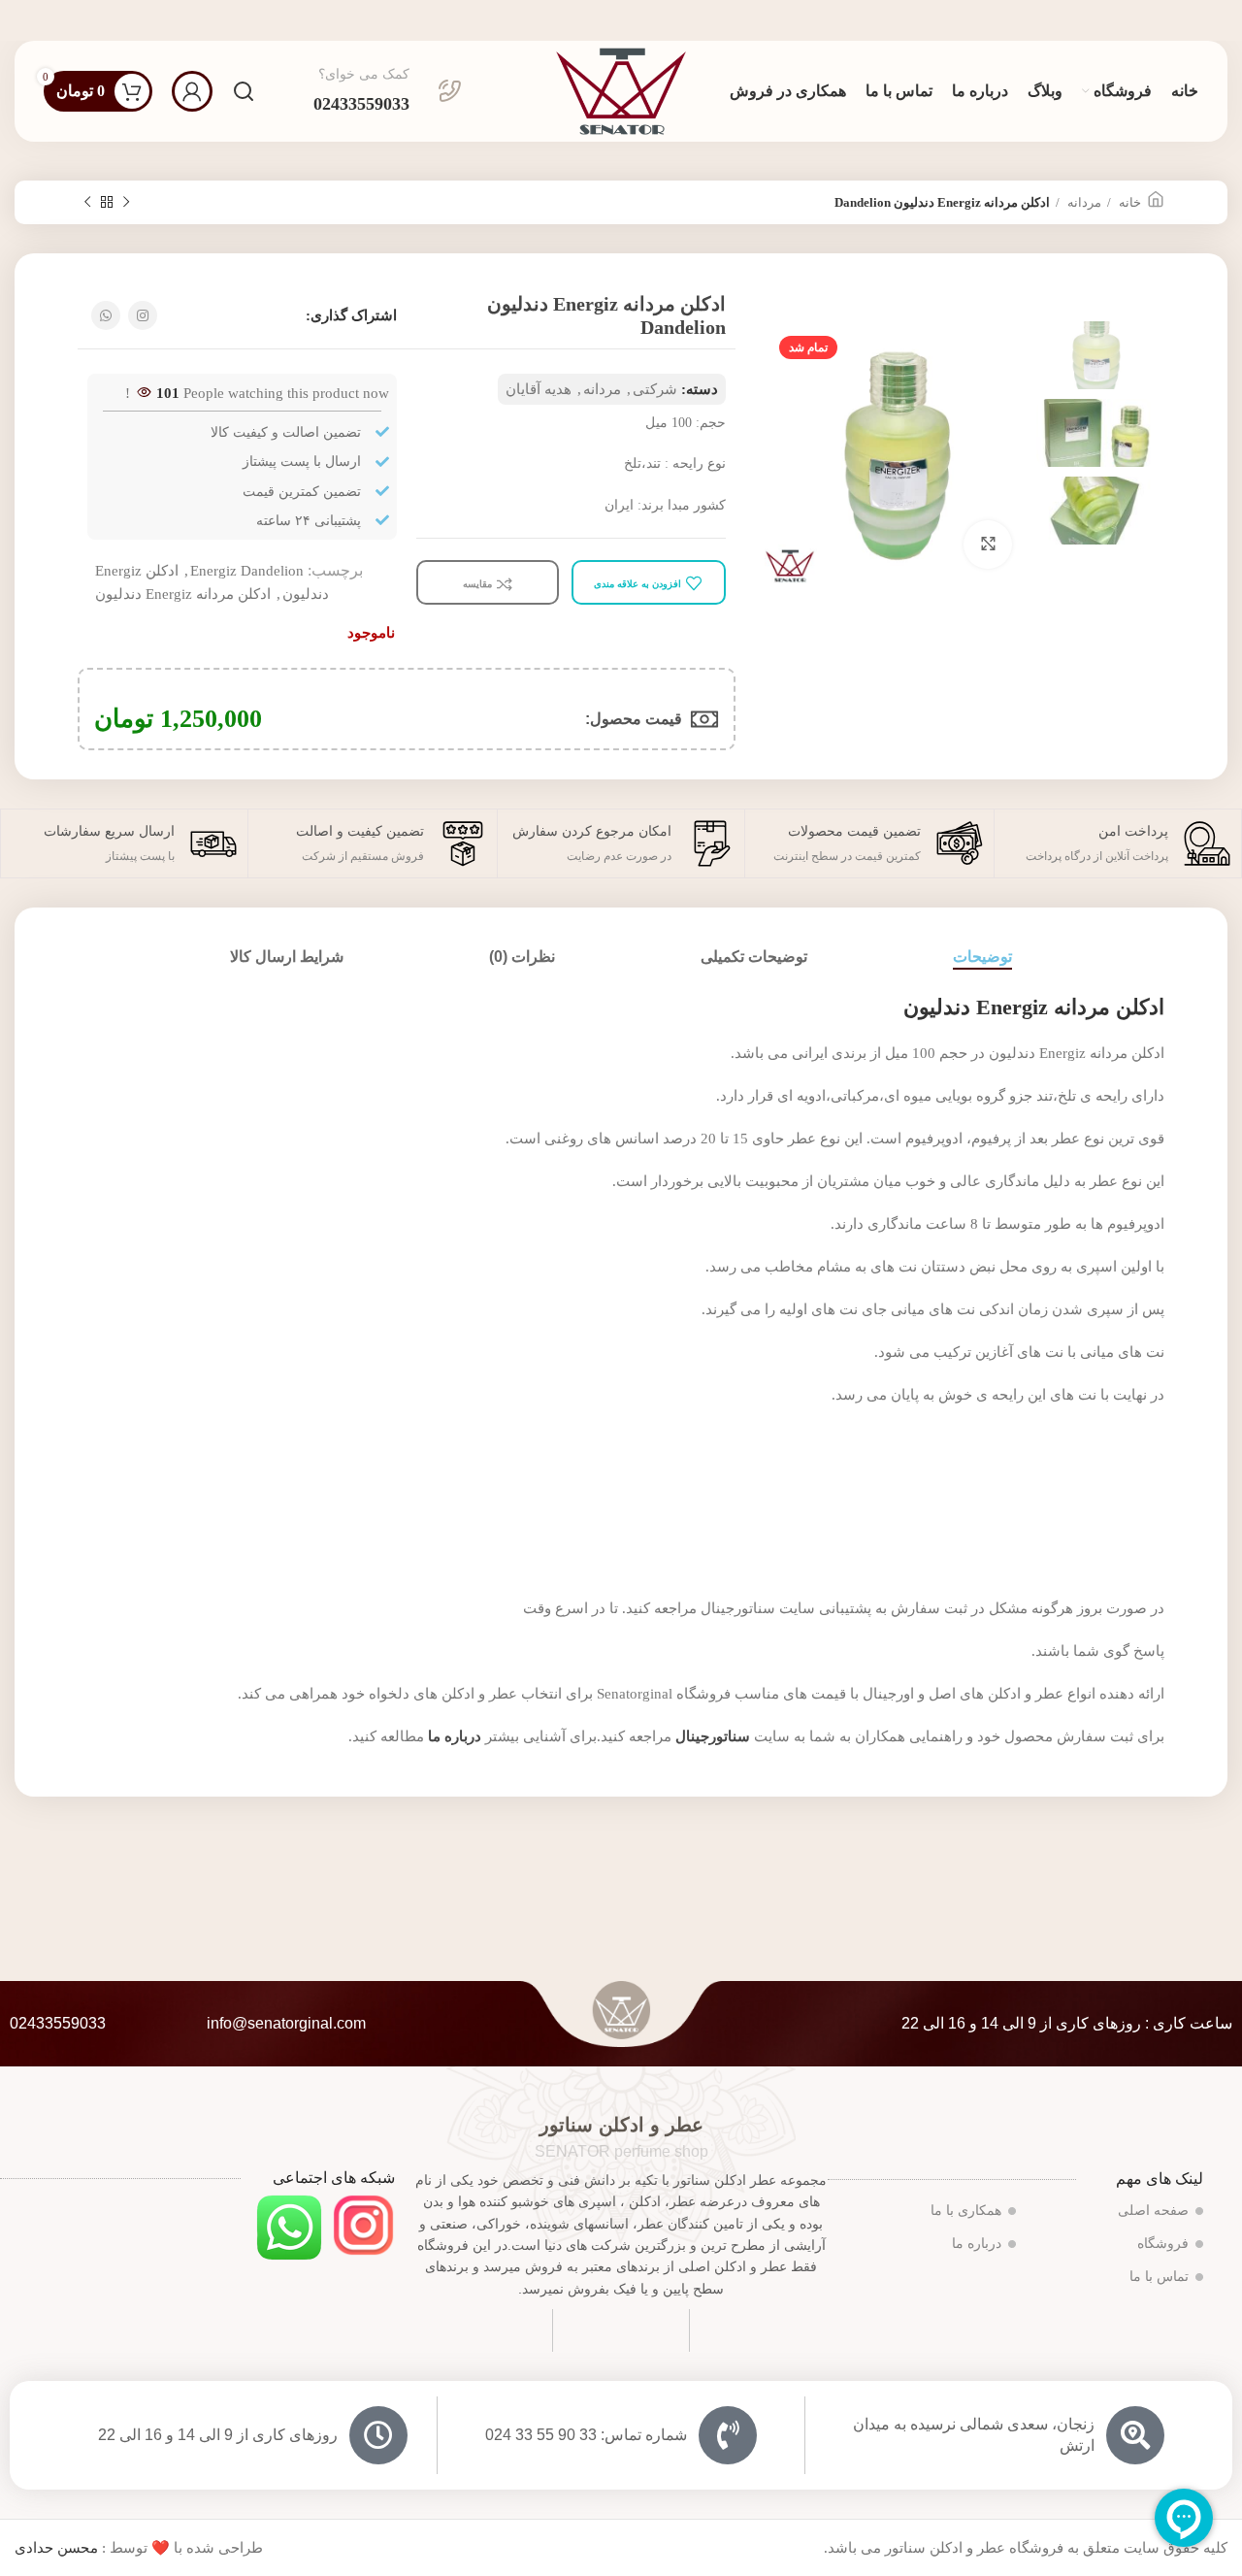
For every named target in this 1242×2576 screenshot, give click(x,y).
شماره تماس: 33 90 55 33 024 (586, 2435)
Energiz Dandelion (247, 571)
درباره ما (977, 2244)
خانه (1128, 202)
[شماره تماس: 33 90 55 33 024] (728, 2435)
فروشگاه (1163, 2244)
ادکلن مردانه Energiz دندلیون (183, 594)
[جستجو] (244, 91)
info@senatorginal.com (286, 2023)
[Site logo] (621, 89)
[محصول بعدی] (87, 203)
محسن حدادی (56, 2548)
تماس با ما (1159, 2277)
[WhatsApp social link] (106, 315)
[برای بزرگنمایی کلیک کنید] (988, 545)
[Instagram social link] (143, 315)
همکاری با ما (966, 2211)
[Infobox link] (388, 91)
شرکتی (655, 389)
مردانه (1083, 202)
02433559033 (58, 2023)
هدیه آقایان (539, 389)
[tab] (982, 957)
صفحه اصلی (1153, 2211)
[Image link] (363, 2224)
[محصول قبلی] (126, 203)
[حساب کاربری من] (192, 91)
